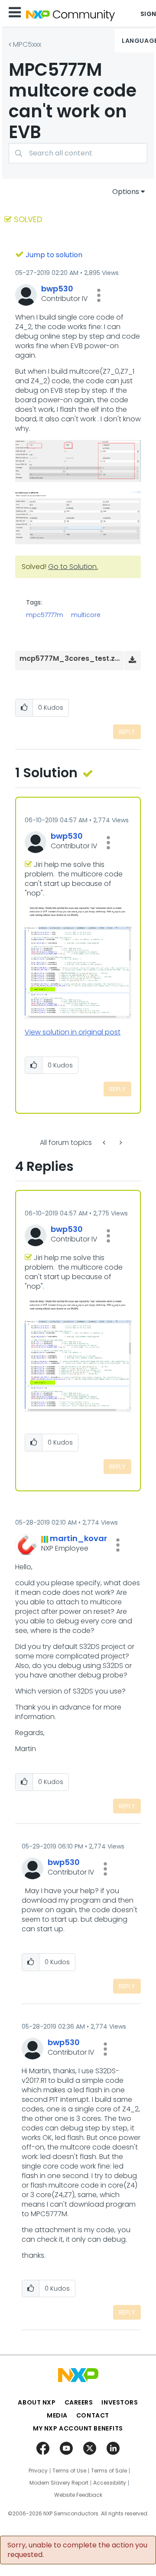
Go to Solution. (73, 567)
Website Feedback (78, 2495)
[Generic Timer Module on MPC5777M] (105, 1143)
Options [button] (126, 192)
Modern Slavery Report (59, 2483)
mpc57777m (45, 615)
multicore (86, 615)
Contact (93, 2415)
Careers (79, 2402)
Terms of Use (69, 2471)
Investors (120, 2402)
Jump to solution (54, 255)
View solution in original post (73, 1032)
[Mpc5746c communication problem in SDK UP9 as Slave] (120, 1143)
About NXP (37, 2402)
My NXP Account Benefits (78, 2428)
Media (57, 2415)
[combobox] (78, 153)
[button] (99, 295)
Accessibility (110, 2483)
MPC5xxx (27, 44)
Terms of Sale (109, 2471)
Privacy (38, 2471)
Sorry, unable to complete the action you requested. (77, 2550)
